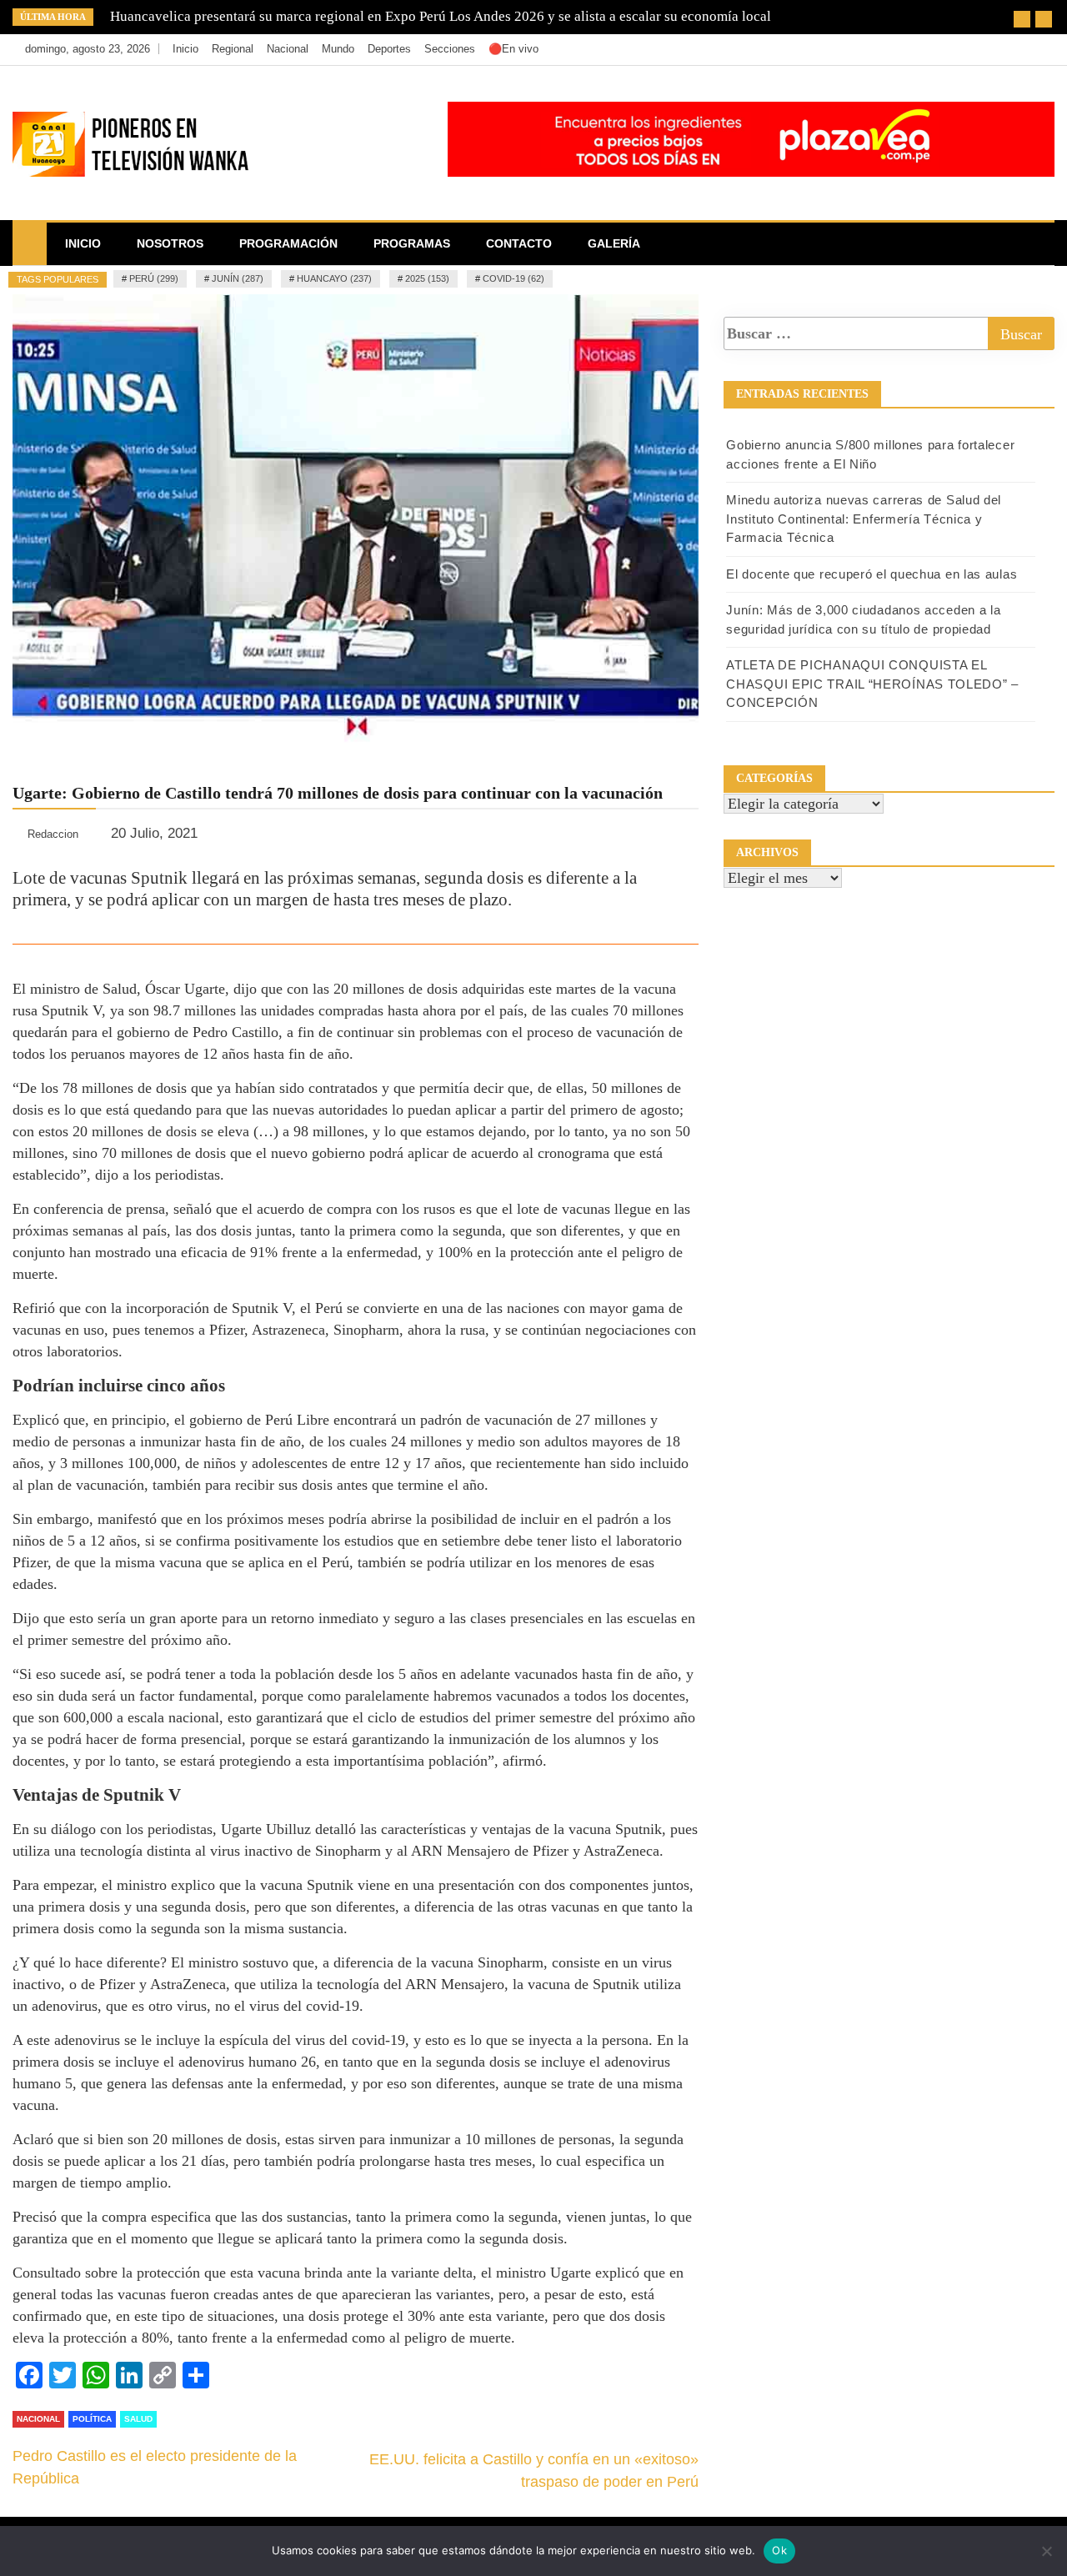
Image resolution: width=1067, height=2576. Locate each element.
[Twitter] (989, 49)
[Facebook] (964, 49)
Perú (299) (154, 278)
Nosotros (170, 243)
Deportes (389, 49)
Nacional (288, 49)
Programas (412, 243)
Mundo (338, 49)
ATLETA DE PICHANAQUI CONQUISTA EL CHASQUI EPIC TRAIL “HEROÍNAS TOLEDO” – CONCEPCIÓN (872, 684)
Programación (288, 243)
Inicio (185, 49)
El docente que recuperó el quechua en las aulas (872, 574)
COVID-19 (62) (513, 278)
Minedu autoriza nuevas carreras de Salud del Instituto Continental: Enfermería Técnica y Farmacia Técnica (864, 519)
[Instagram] (1014, 49)
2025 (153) (427, 278)
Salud (138, 2419)
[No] (1046, 2551)
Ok (779, 2550)
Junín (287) (238, 278)
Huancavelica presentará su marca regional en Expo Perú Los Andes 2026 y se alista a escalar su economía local (441, 16)
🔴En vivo (513, 49)
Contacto (519, 243)
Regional (233, 49)
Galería (614, 243)
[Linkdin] (1037, 49)
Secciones (450, 49)
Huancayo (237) (334, 278)
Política (92, 2419)
